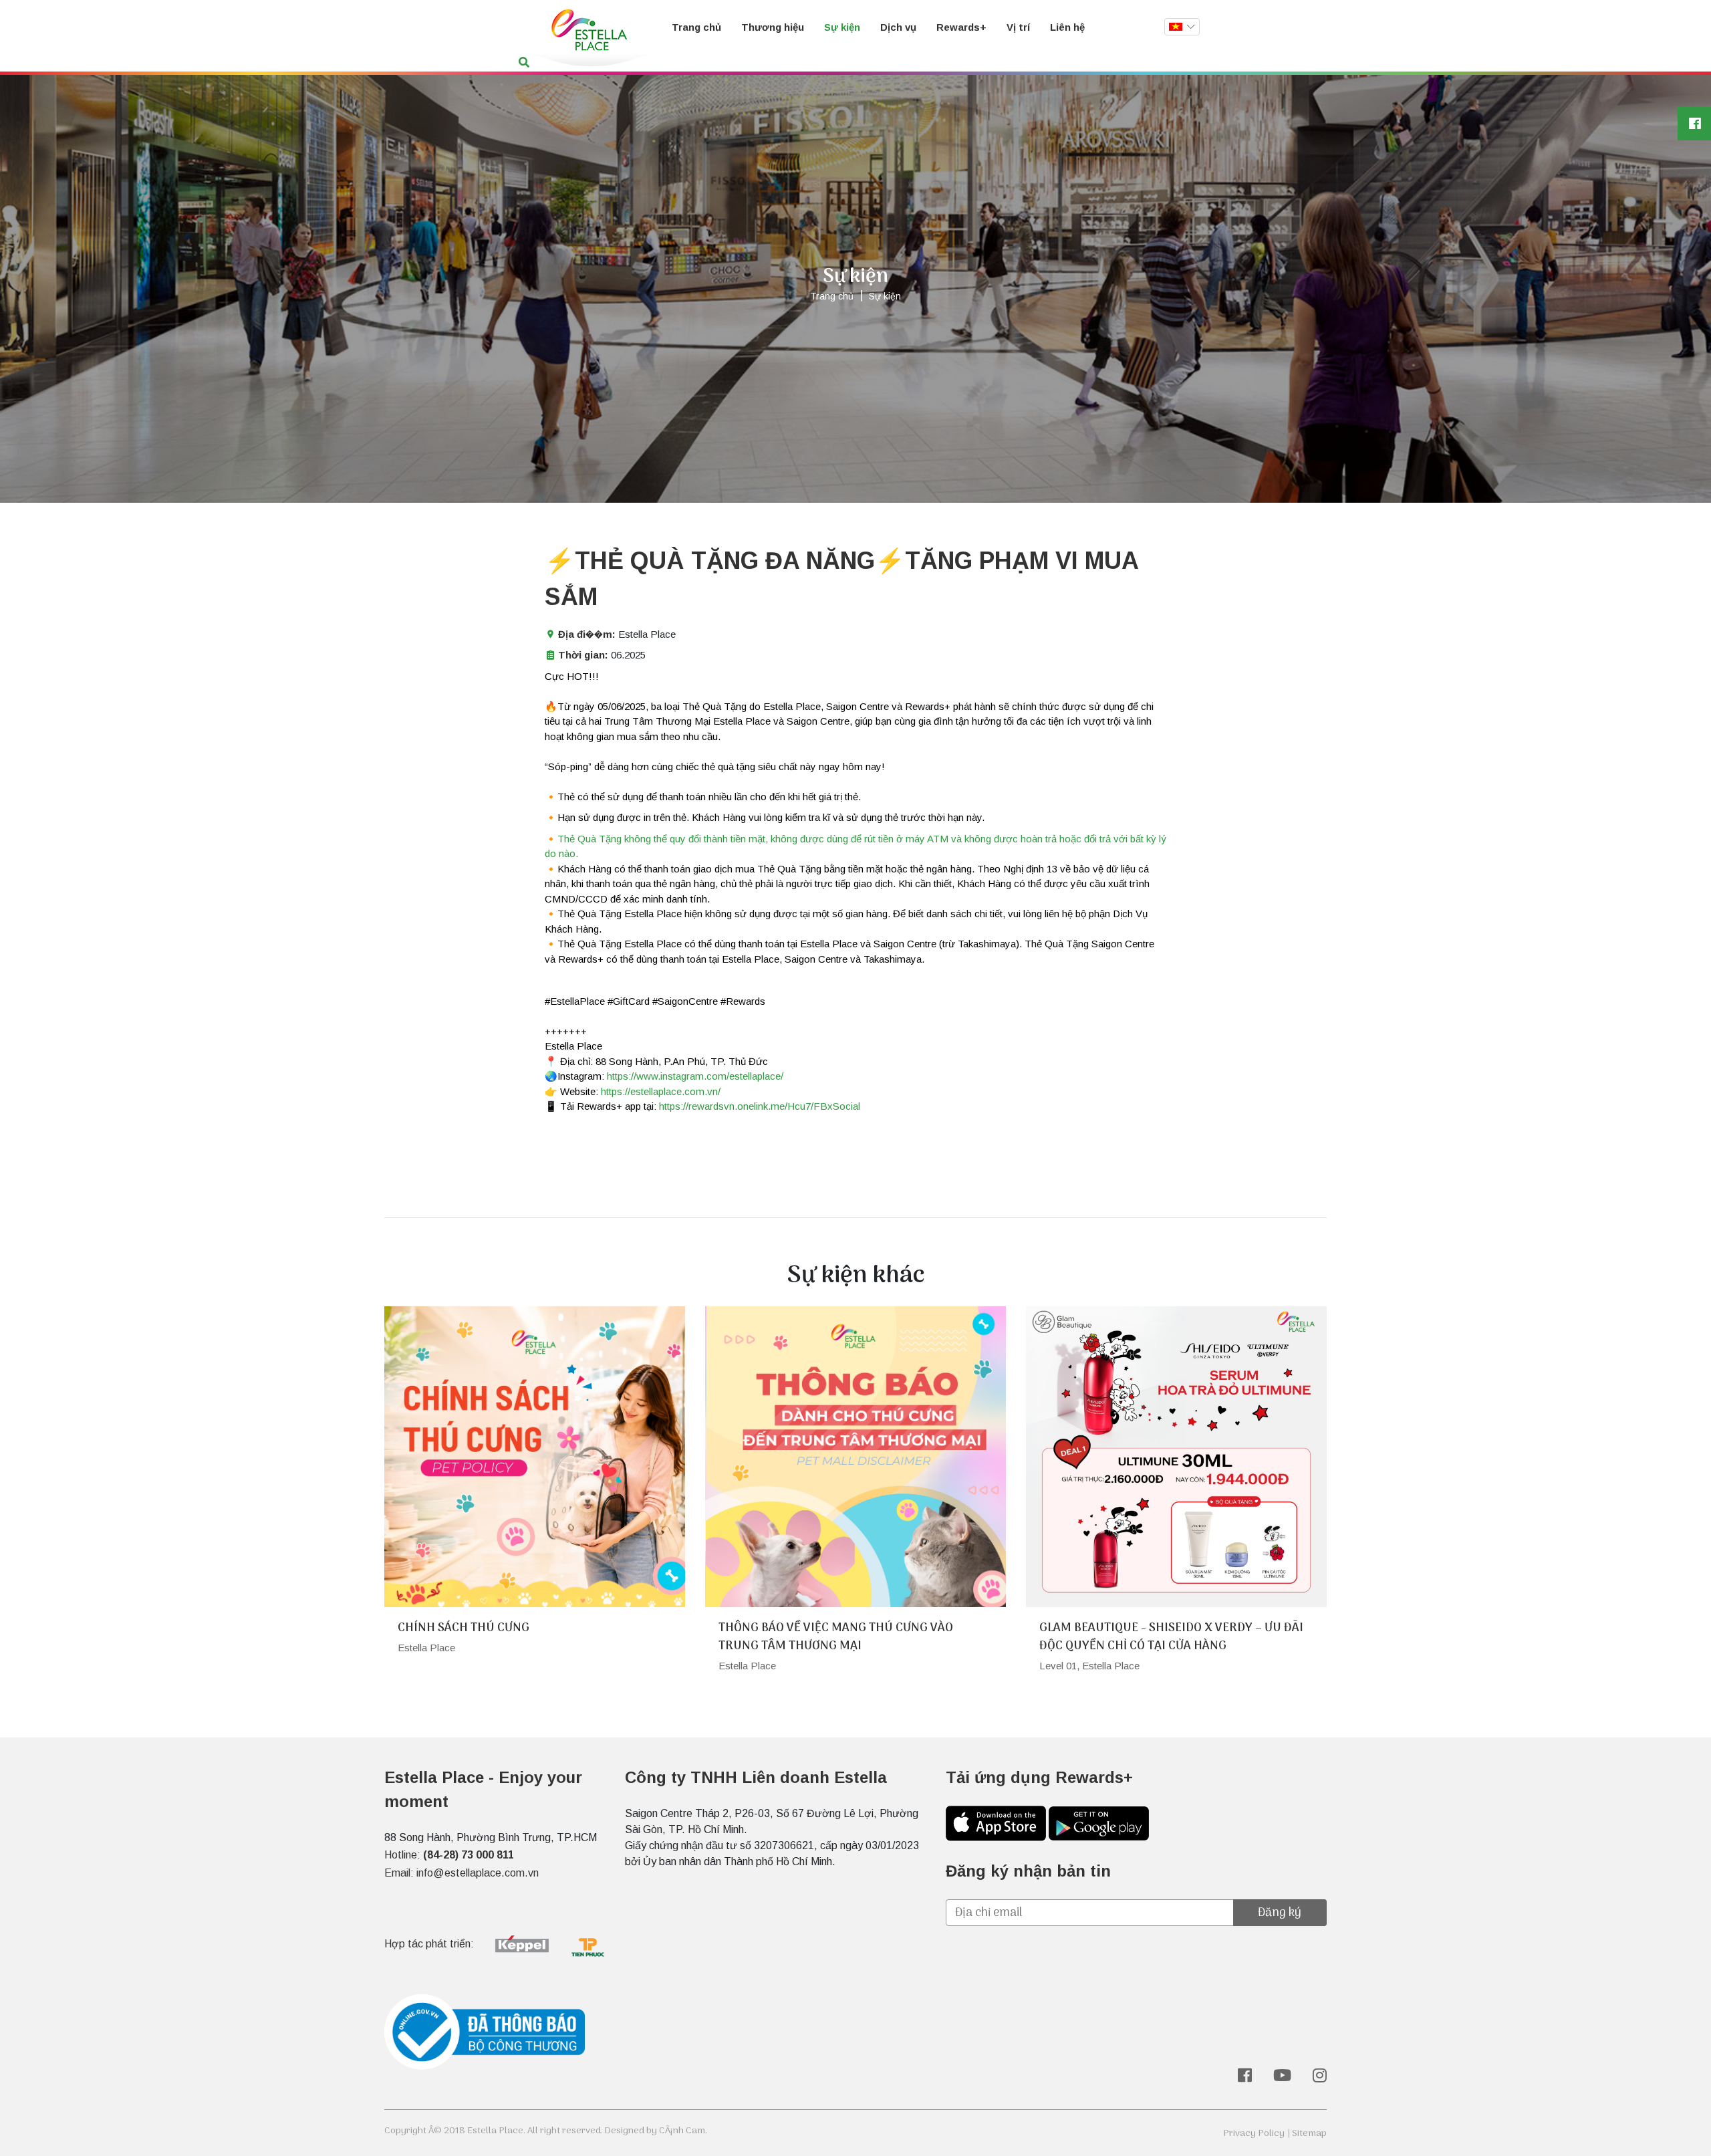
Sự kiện (842, 27)
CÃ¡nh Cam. (683, 2131)
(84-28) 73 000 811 (469, 1855)
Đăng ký (1280, 1913)
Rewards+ (961, 27)
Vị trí (1018, 27)
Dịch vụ (898, 27)
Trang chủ (696, 27)
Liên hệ (1067, 27)
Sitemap (1309, 2134)
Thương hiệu (773, 27)
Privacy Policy (1254, 2134)
